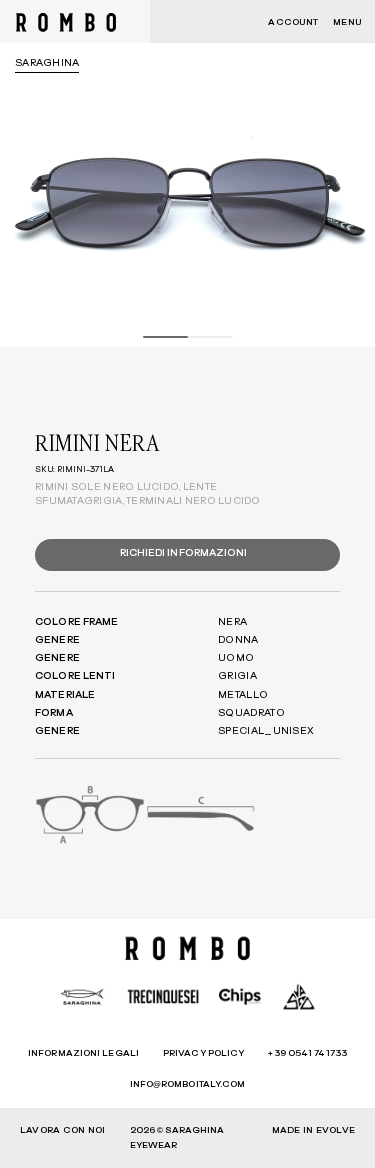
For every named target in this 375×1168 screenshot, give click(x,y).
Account (293, 22)
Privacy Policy (203, 1053)
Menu (347, 22)
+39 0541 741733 (307, 1053)
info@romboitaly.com (188, 1084)
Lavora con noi (62, 1130)
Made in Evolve (313, 1130)
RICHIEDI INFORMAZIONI (184, 553)
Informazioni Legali (83, 1053)
